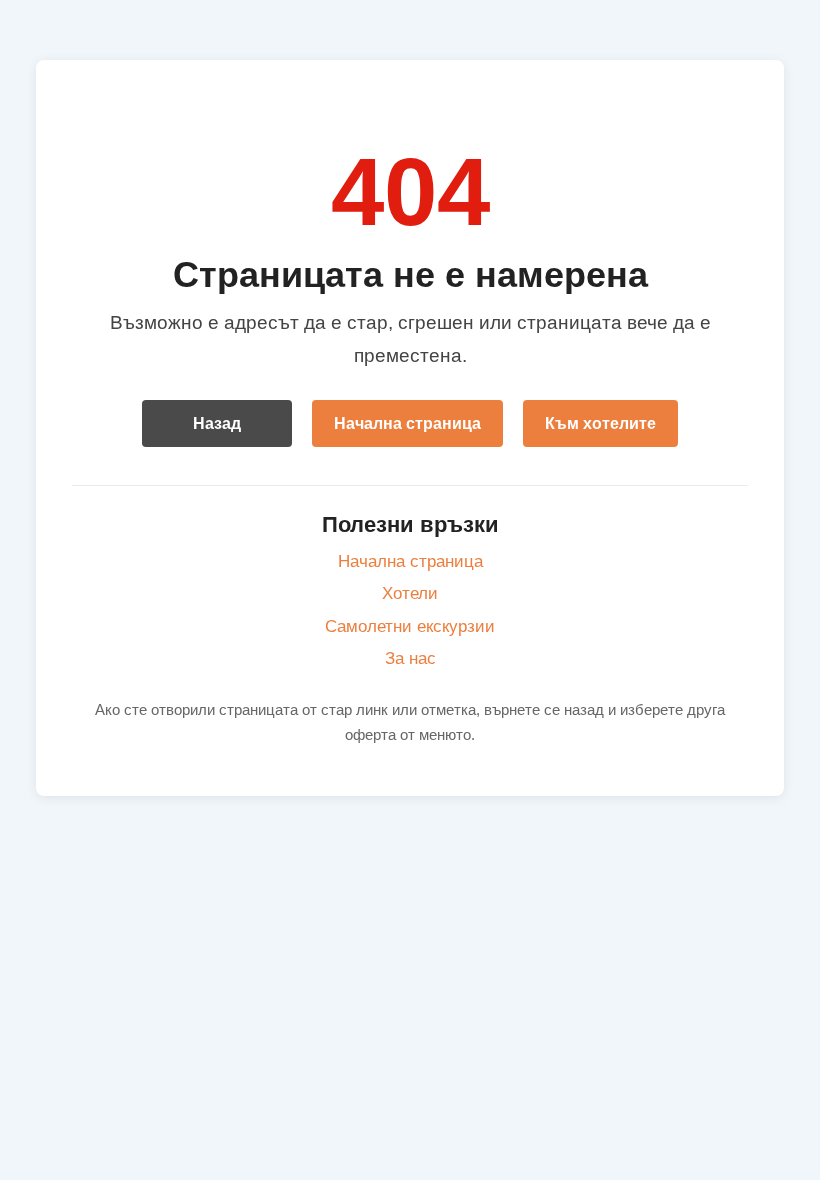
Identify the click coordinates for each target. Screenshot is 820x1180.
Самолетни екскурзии (410, 626)
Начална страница (407, 423)
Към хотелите (600, 423)
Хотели (410, 593)
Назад (217, 423)
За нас (410, 658)
